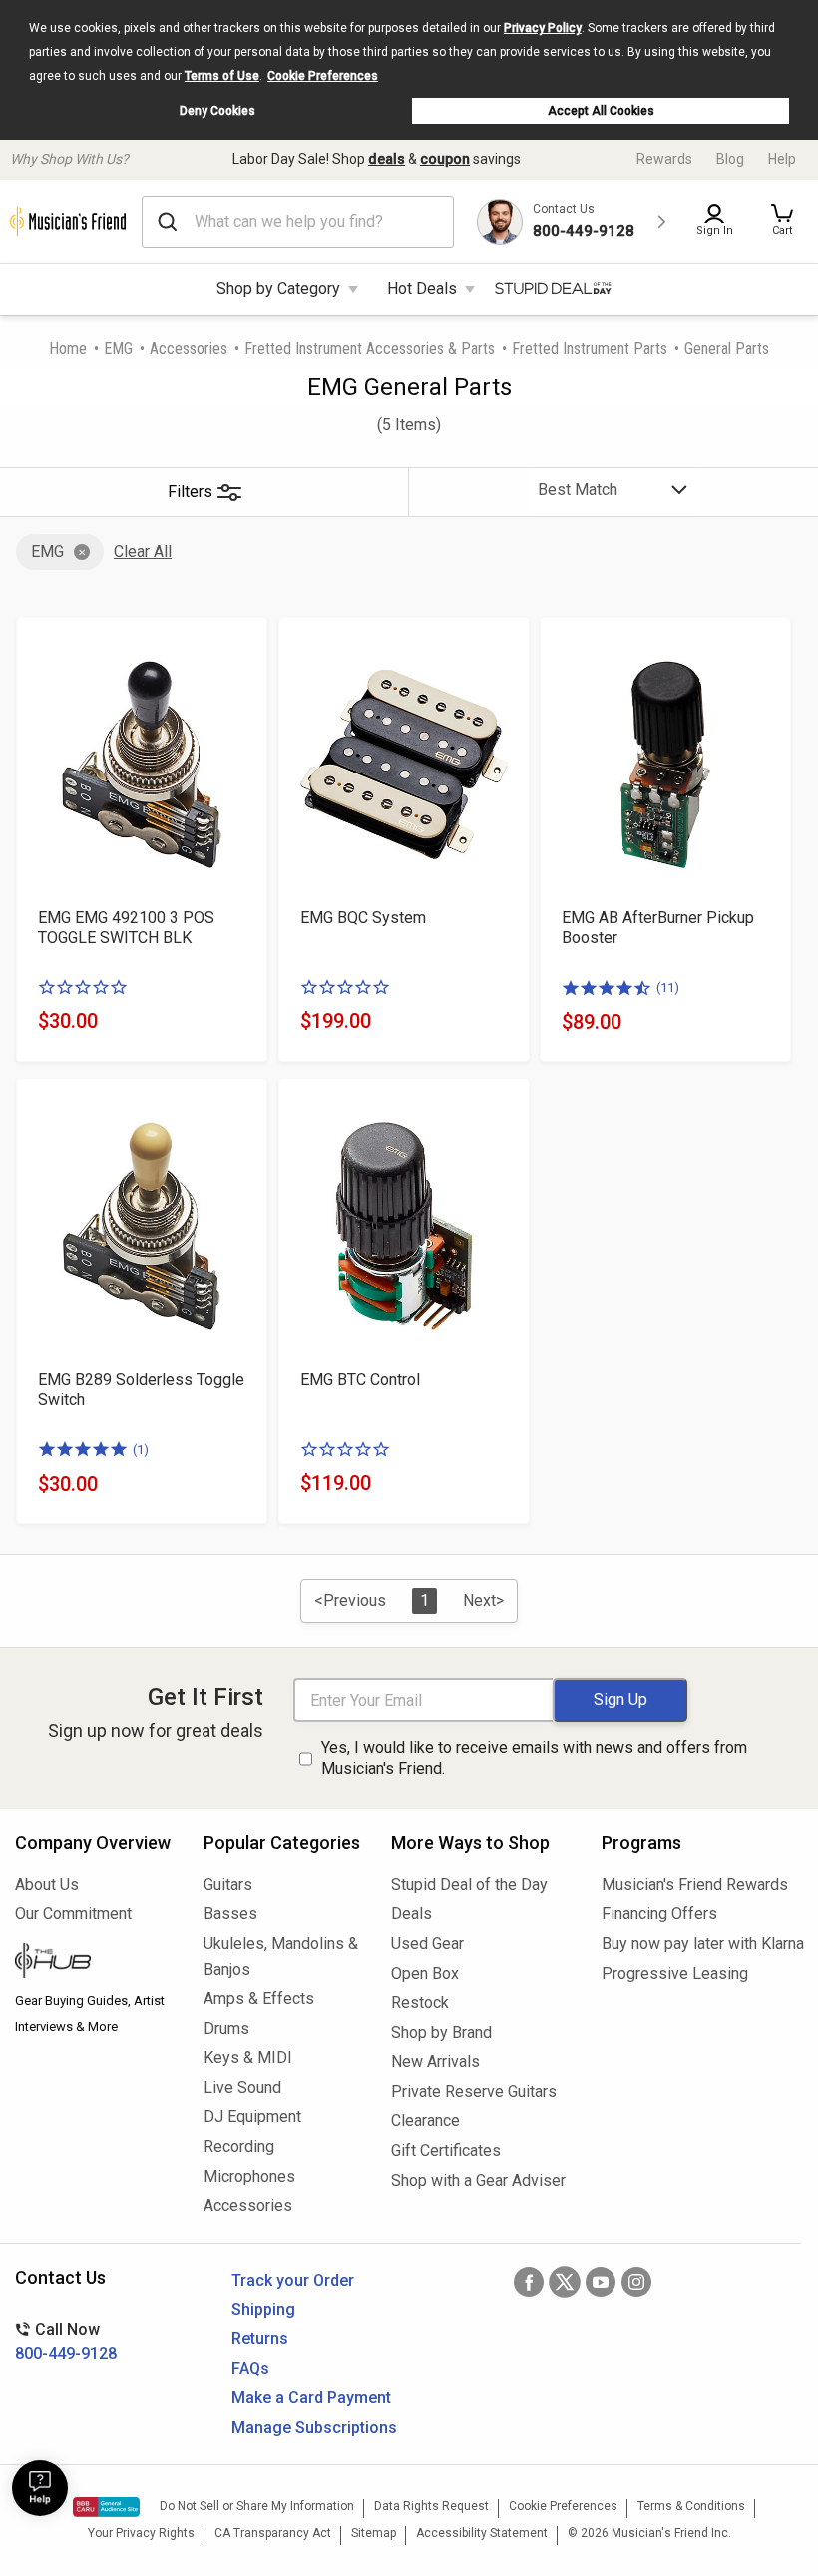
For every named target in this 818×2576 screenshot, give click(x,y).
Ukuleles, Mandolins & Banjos (281, 1957)
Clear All (143, 551)
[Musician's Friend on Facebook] (529, 2282)
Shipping (263, 2309)
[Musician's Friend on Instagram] (636, 2282)
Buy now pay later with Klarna (702, 1944)
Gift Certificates (446, 2150)
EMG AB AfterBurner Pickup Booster (658, 928)
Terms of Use (222, 76)
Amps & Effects (259, 1999)
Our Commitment (73, 1914)
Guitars (228, 1885)
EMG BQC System (363, 918)
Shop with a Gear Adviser (478, 2180)
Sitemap (374, 2533)
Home (68, 349)
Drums (226, 2029)
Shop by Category (278, 289)
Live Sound (242, 2087)
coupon (445, 159)
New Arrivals (435, 2061)
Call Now (66, 2342)
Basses (230, 1914)
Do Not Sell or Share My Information (257, 2506)
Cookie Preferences (323, 76)
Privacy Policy (543, 28)
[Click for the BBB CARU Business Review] (106, 2507)
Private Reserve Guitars (474, 2091)
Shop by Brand (441, 2033)
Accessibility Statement (482, 2533)
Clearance (425, 2120)
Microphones (249, 2176)
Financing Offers (659, 1914)
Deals (411, 1914)
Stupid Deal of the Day (469, 1885)
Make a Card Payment (311, 2398)
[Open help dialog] (40, 2488)
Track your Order (293, 2280)
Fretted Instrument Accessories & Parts (370, 349)
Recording (239, 2146)
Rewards (664, 159)
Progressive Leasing (675, 1974)
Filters (190, 492)
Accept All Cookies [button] (601, 111)
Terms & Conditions (691, 2506)
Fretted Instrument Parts (590, 349)
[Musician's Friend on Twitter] (565, 2282)
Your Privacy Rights (141, 2533)
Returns (260, 2339)
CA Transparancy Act (273, 2533)
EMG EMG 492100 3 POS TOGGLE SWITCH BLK (126, 928)
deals (387, 159)
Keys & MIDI (248, 2058)
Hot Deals (422, 289)
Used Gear (427, 1944)
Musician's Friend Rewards (695, 1885)
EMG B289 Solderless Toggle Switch (141, 1390)
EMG (118, 349)
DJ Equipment (252, 2116)
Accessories (189, 349)
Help (782, 159)
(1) (141, 1450)
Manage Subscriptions (314, 2428)
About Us (47, 1885)
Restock (420, 2003)
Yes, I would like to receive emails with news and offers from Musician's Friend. (534, 1758)
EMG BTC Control (360, 1380)
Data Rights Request (431, 2506)
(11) (668, 988)
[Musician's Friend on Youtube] (601, 2282)
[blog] (94, 1963)
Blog (730, 159)
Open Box (425, 1974)
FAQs (250, 2369)
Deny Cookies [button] (217, 111)
